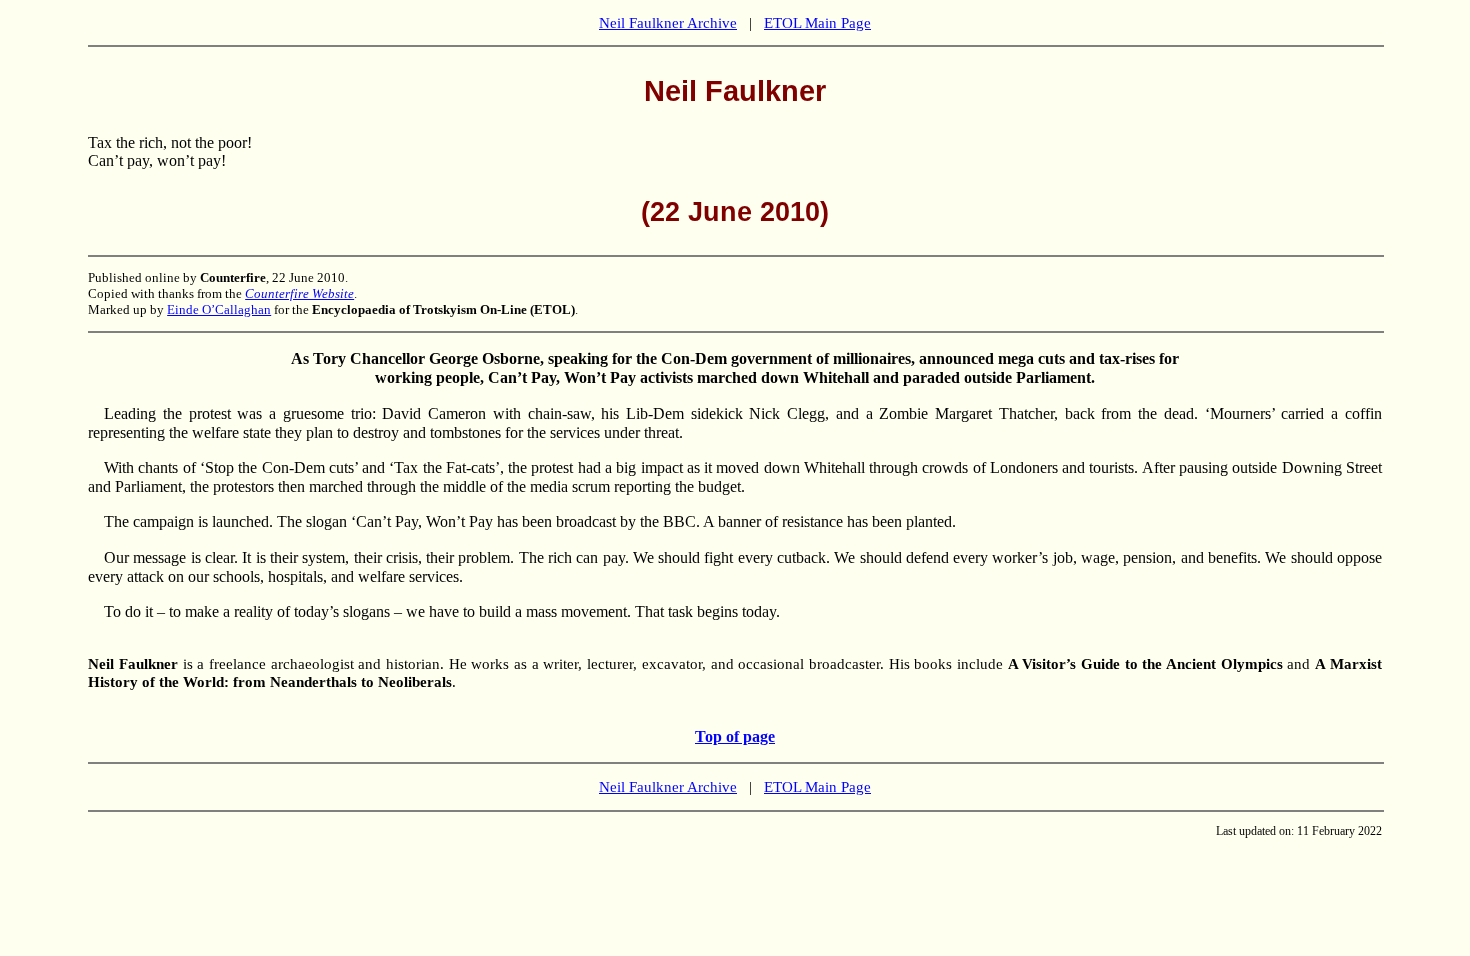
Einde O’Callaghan (219, 309)
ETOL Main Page (817, 23)
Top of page (735, 736)
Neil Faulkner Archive (668, 23)
